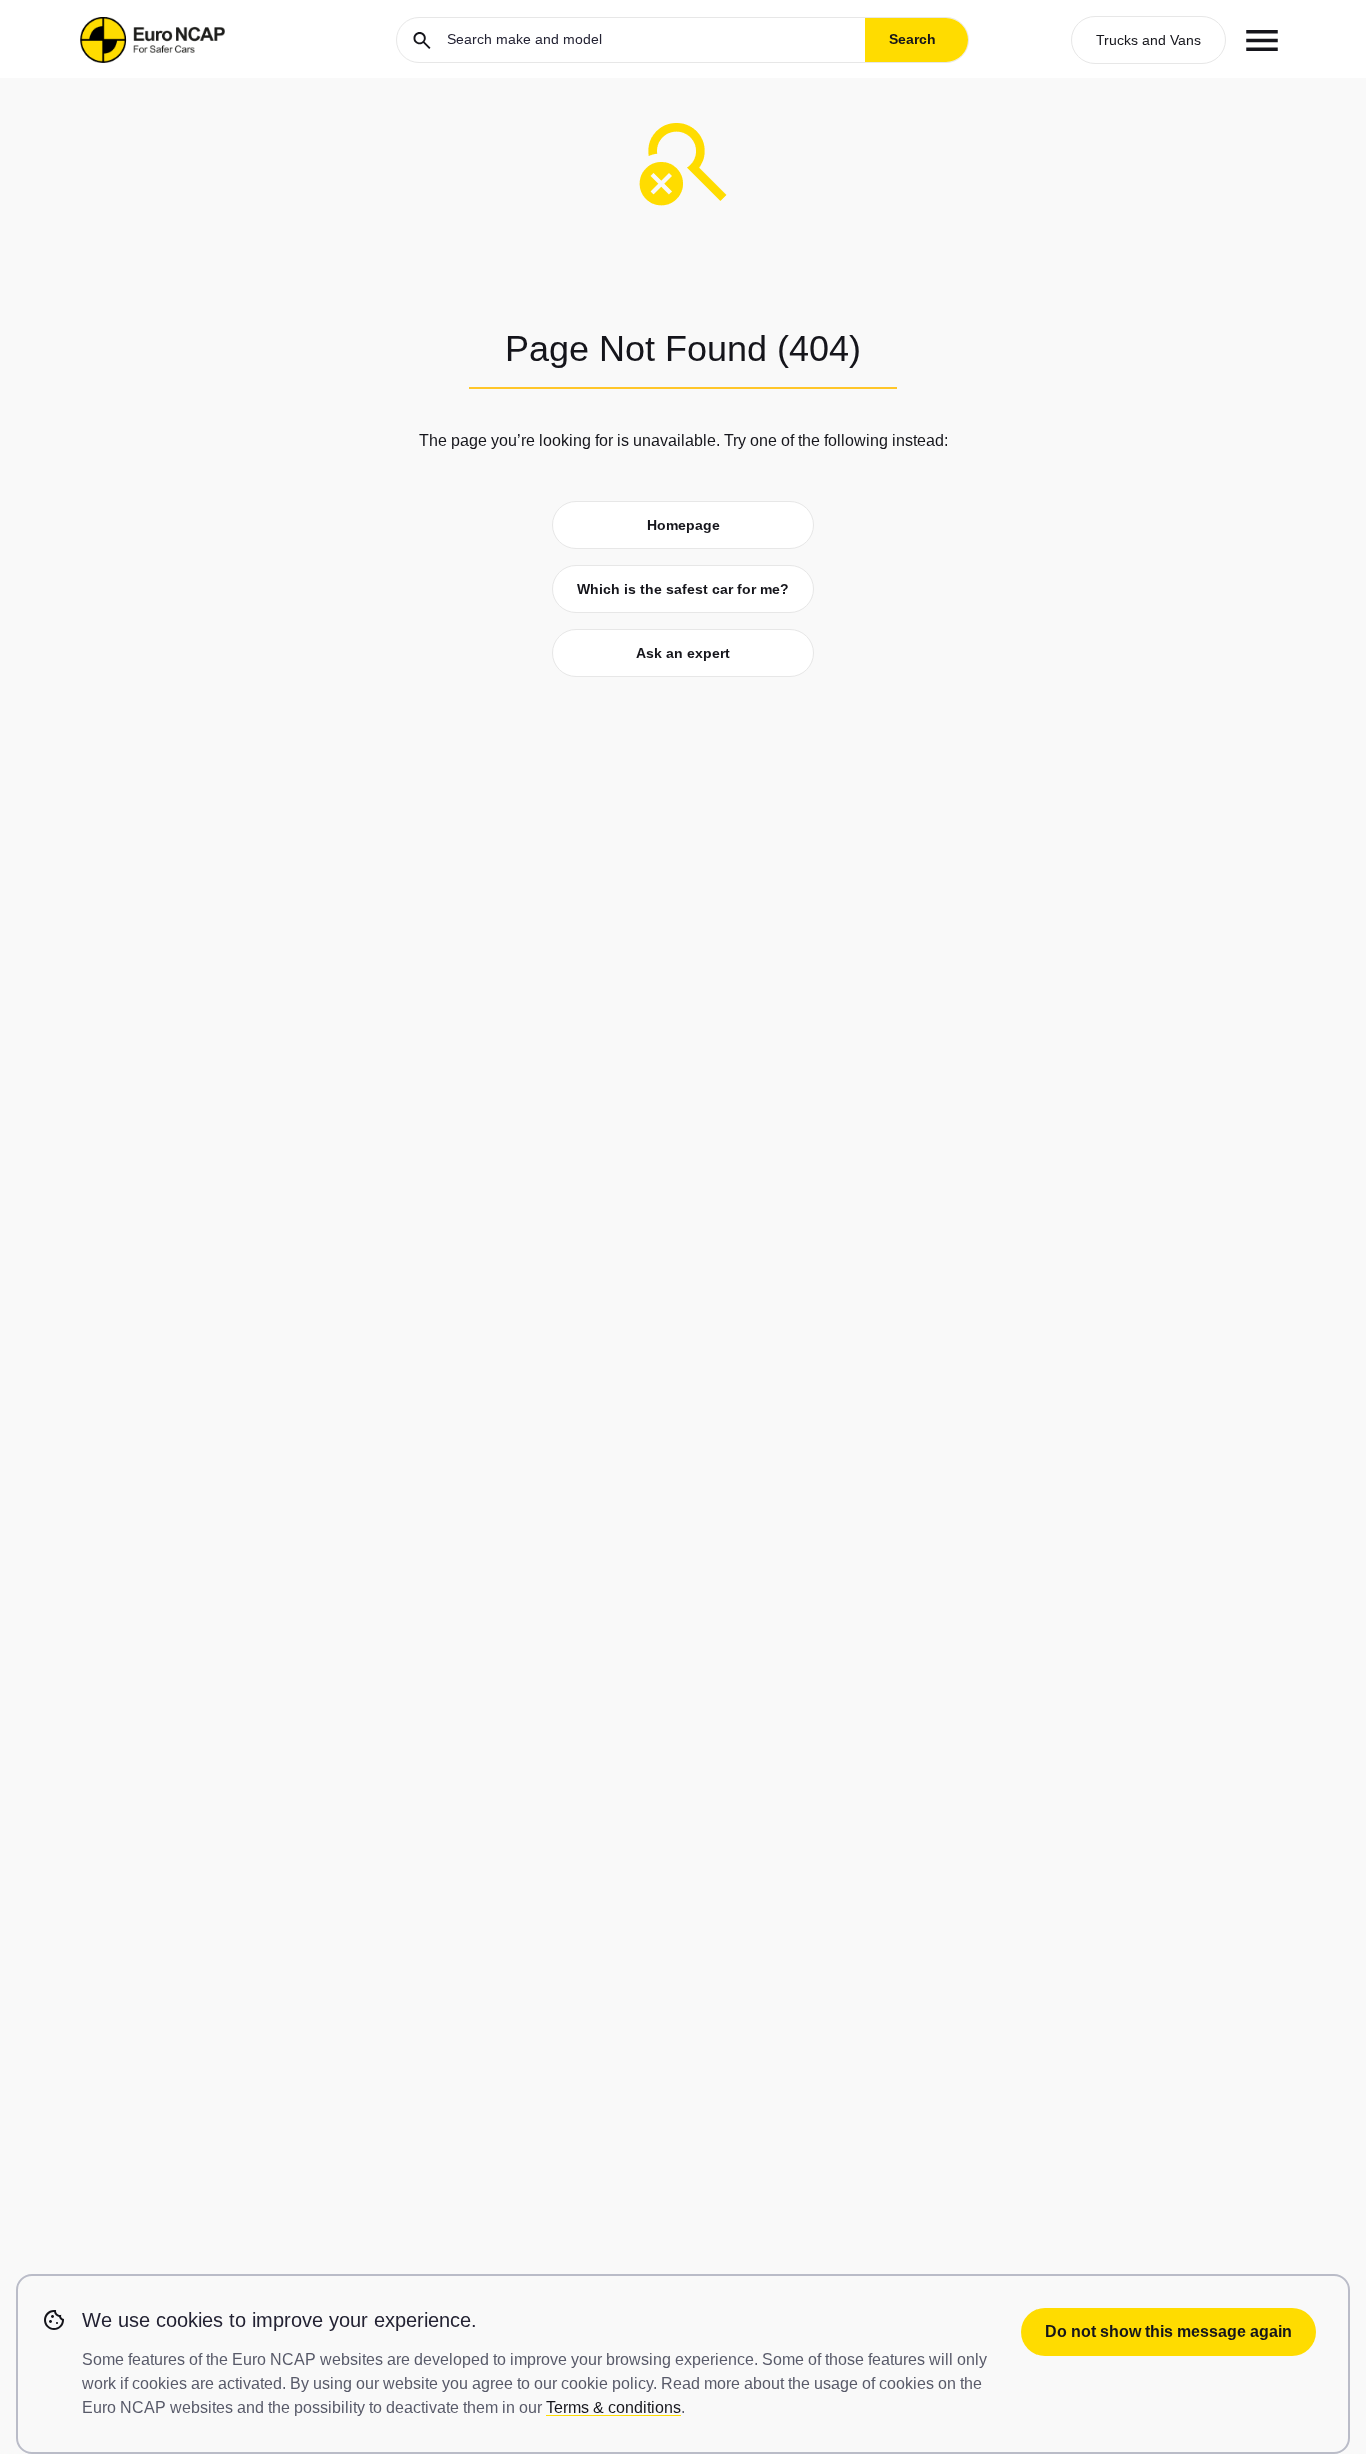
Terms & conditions (613, 2407)
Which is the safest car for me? (683, 589)
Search (912, 39)
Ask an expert (683, 653)
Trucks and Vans (1148, 40)
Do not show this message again (1168, 2331)
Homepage (683, 525)
